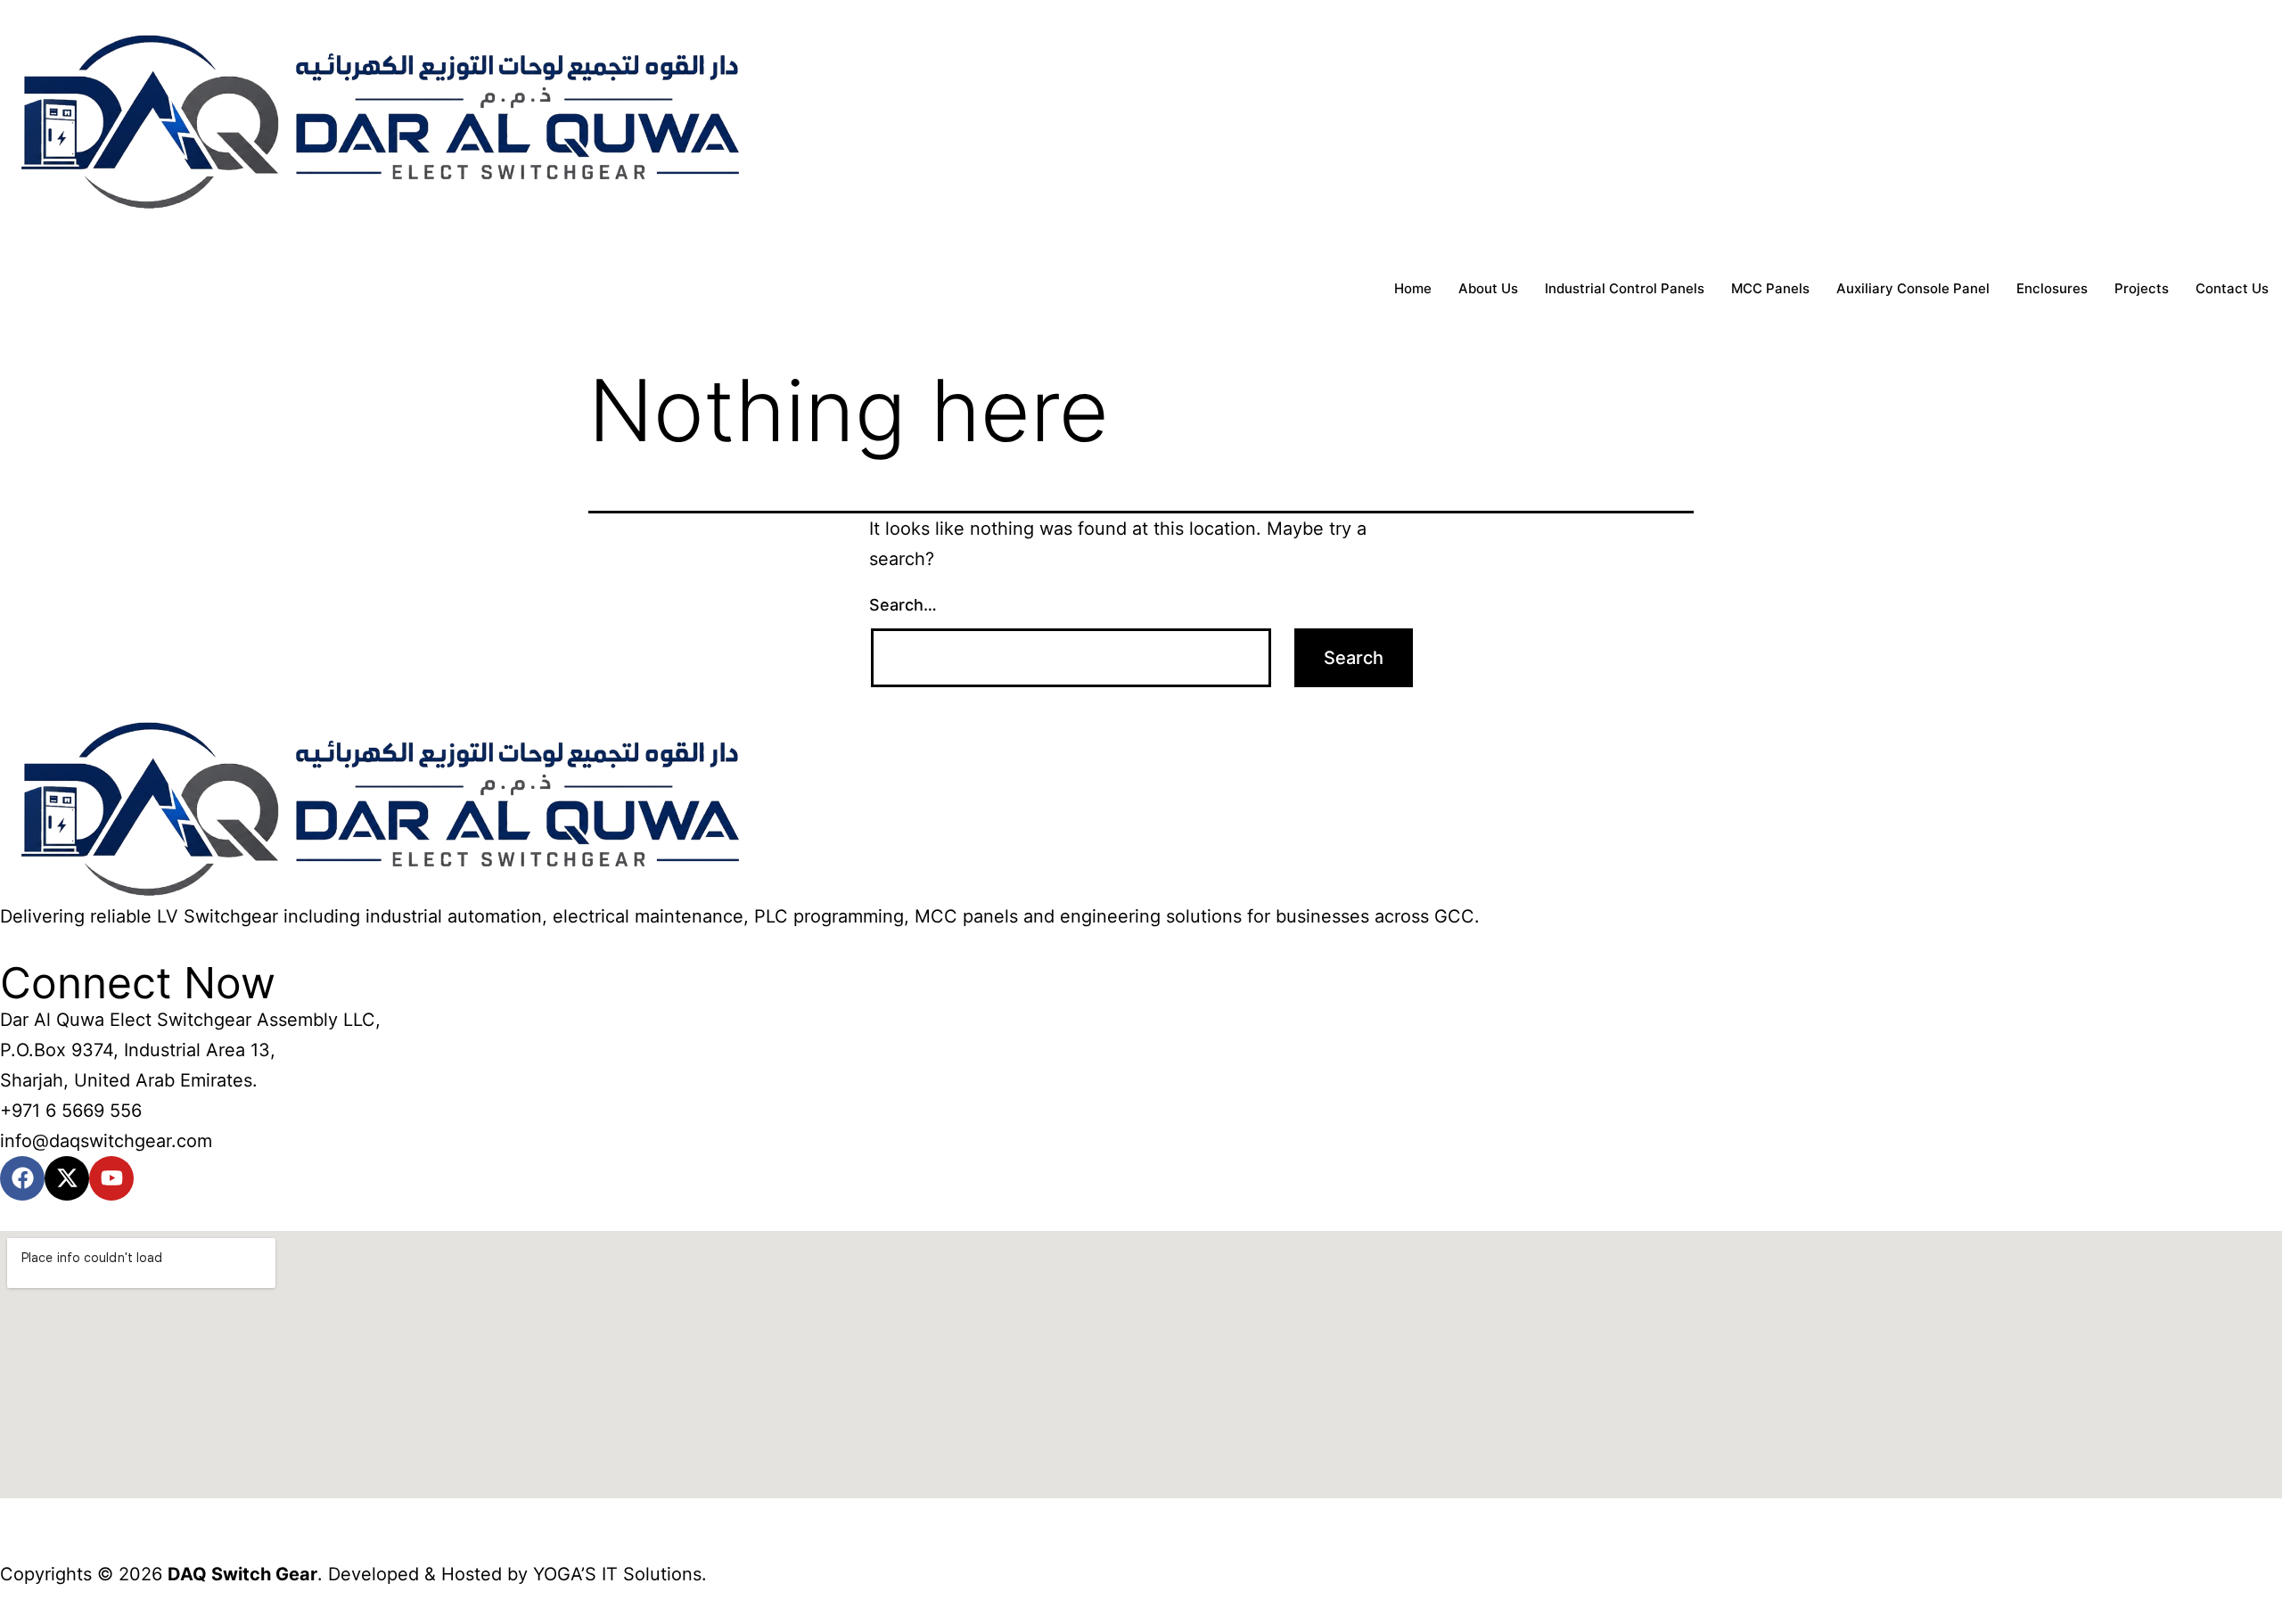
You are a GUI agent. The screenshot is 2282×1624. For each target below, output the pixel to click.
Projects (2142, 288)
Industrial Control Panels (1625, 288)
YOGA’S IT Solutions (617, 1574)
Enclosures (2052, 288)
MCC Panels (1770, 288)
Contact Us (2232, 288)
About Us (1488, 288)
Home (1413, 288)
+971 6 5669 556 (71, 1111)
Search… (903, 605)
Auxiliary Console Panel (1913, 288)
